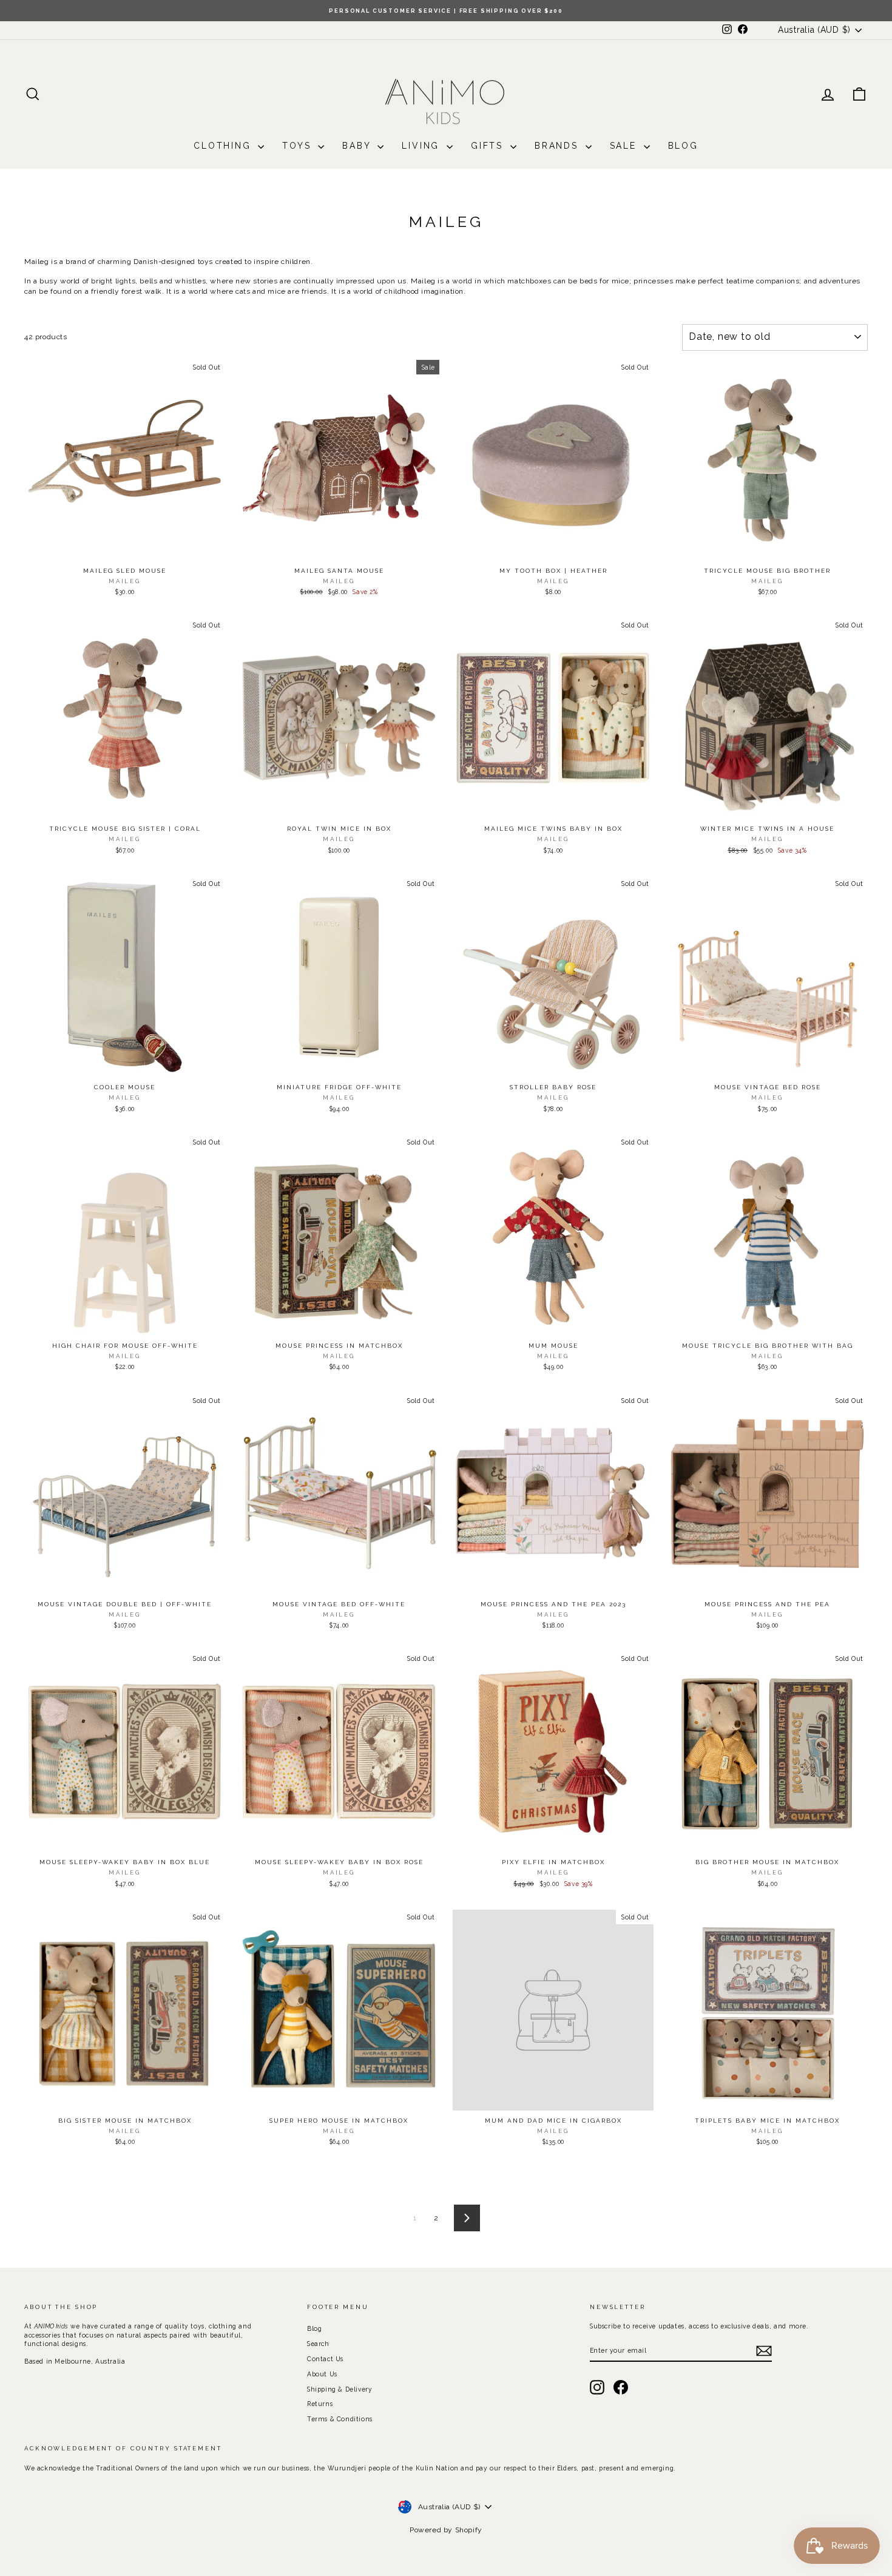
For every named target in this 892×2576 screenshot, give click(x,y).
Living (423, 146)
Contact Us (325, 2359)
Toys (299, 146)
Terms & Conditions (340, 2419)
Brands (559, 146)
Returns (320, 2404)
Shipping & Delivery (340, 2389)
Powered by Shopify (446, 2530)
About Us (322, 2374)
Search (318, 2344)
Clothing (224, 146)
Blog (683, 146)
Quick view (124, 548)
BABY (358, 146)
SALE (625, 146)
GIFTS (489, 146)
